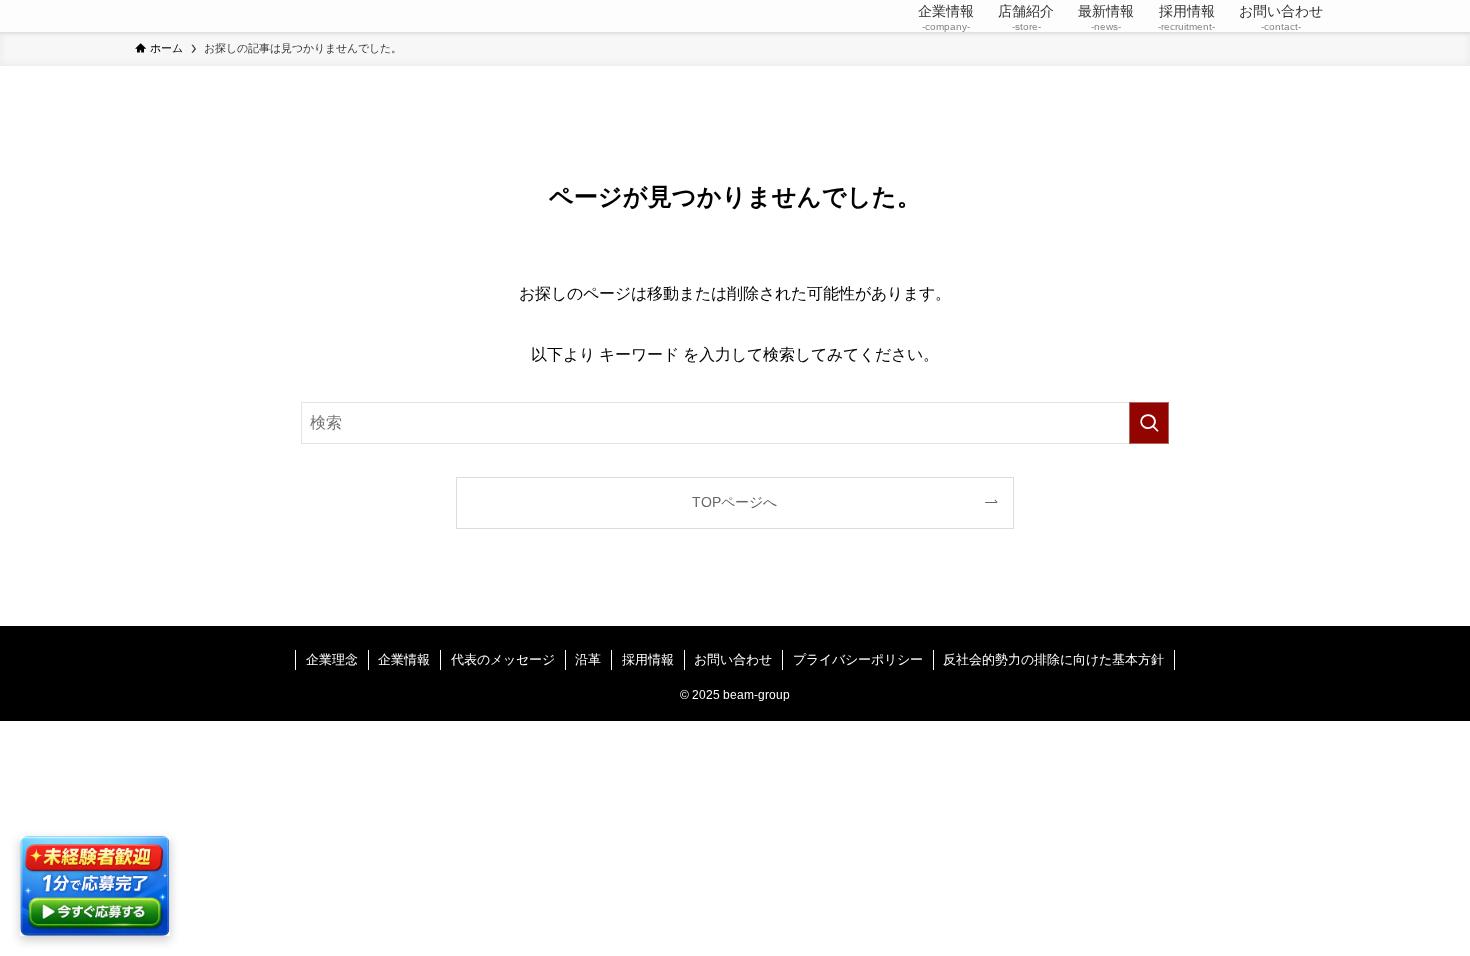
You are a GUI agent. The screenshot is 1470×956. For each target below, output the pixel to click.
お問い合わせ (733, 659)
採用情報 (648, 659)
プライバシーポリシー (858, 659)
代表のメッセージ (503, 659)
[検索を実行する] (1149, 423)
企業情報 (404, 659)
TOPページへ (734, 502)
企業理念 (332, 659)
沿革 (588, 659)
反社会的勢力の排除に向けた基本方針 (1053, 659)
